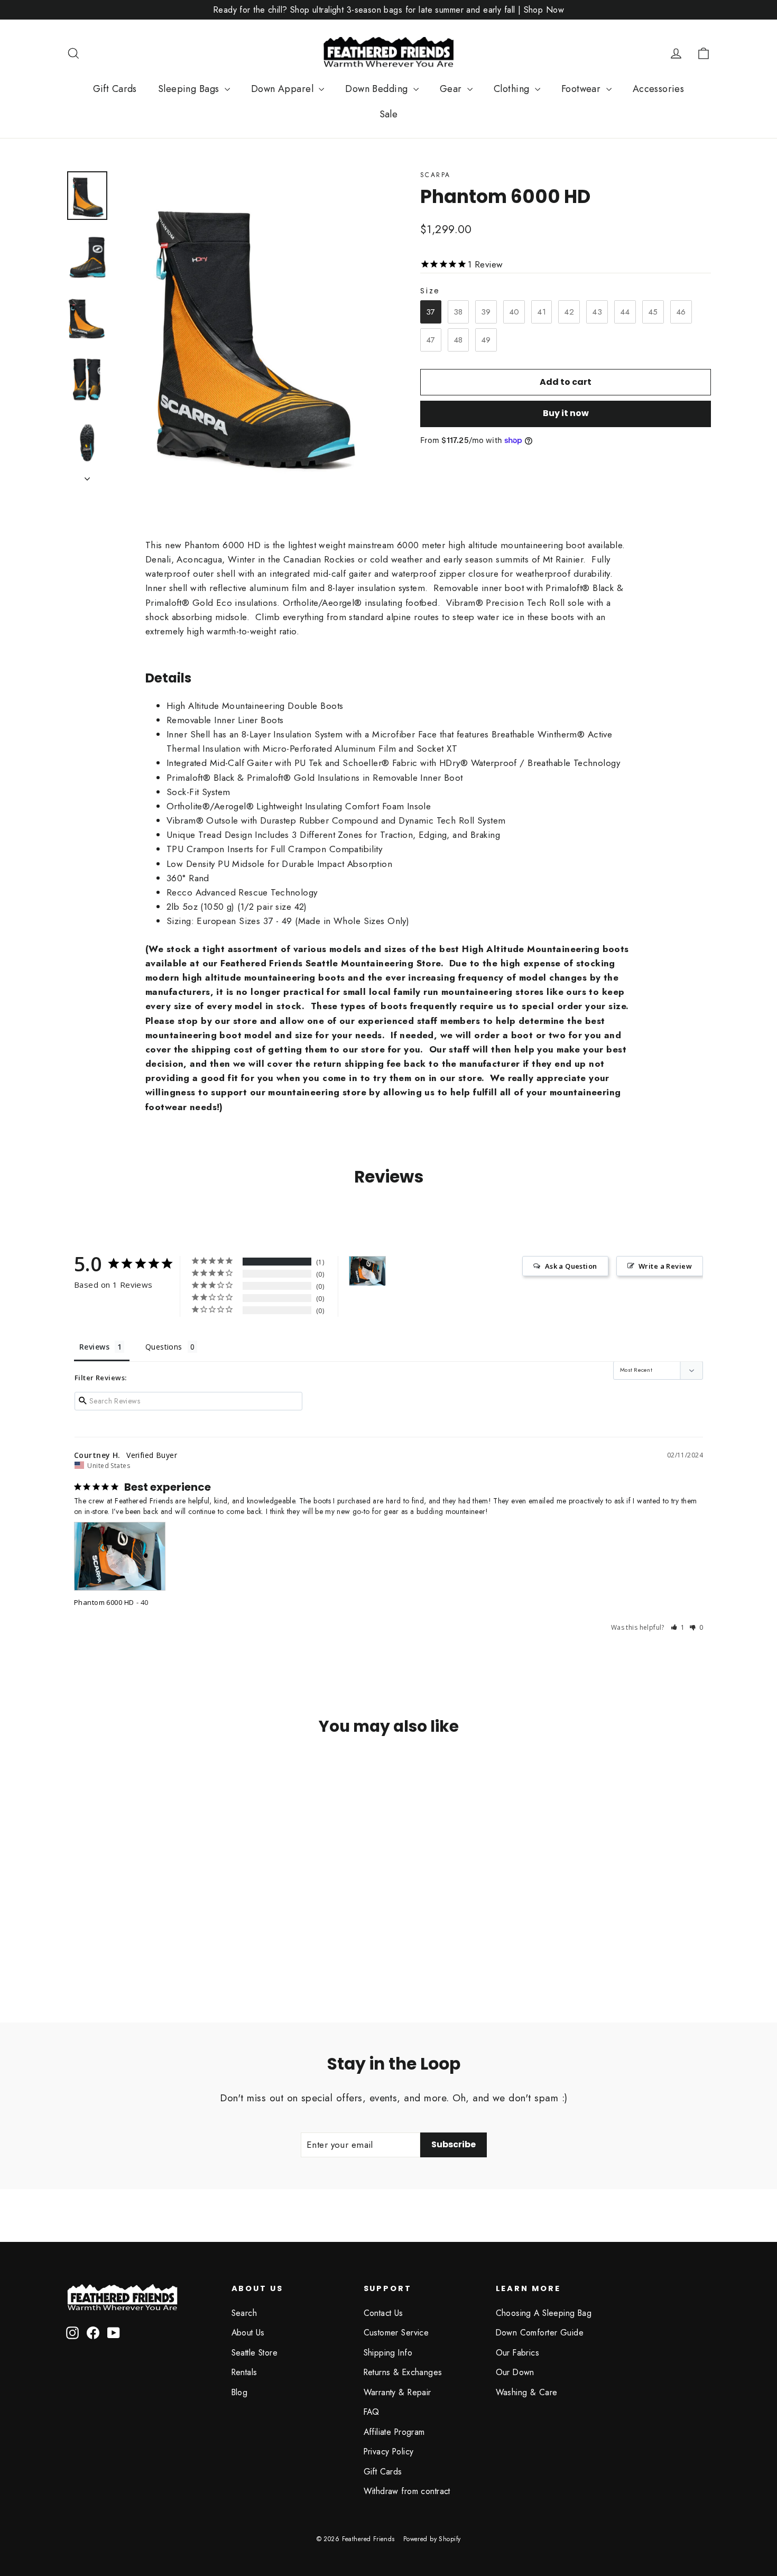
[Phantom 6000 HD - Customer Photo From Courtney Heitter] (367, 1271)
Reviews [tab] (94, 1347)
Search (244, 2313)
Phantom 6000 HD (104, 1602)
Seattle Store (255, 2353)
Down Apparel (284, 89)
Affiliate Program (394, 2432)
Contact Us (383, 2313)
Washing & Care (527, 2392)
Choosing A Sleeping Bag (544, 2313)
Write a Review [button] (665, 1266)
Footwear (582, 89)
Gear (452, 89)
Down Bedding (378, 89)
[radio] (431, 312)
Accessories (659, 89)
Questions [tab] (164, 1347)
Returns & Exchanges (403, 2372)
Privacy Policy (389, 2452)
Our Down (515, 2372)
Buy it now (566, 413)
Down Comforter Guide (540, 2333)
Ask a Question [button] (571, 1266)
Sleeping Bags (190, 89)
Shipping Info (388, 2353)
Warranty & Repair (397, 2392)
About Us (248, 2333)
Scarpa (435, 175)
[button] (678, 1627)
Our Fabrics (518, 2353)
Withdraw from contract (407, 2491)
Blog (240, 2392)
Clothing (513, 89)
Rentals (244, 2372)
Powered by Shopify (432, 2539)
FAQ (372, 2412)
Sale (389, 114)
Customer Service (396, 2333)
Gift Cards (115, 89)
